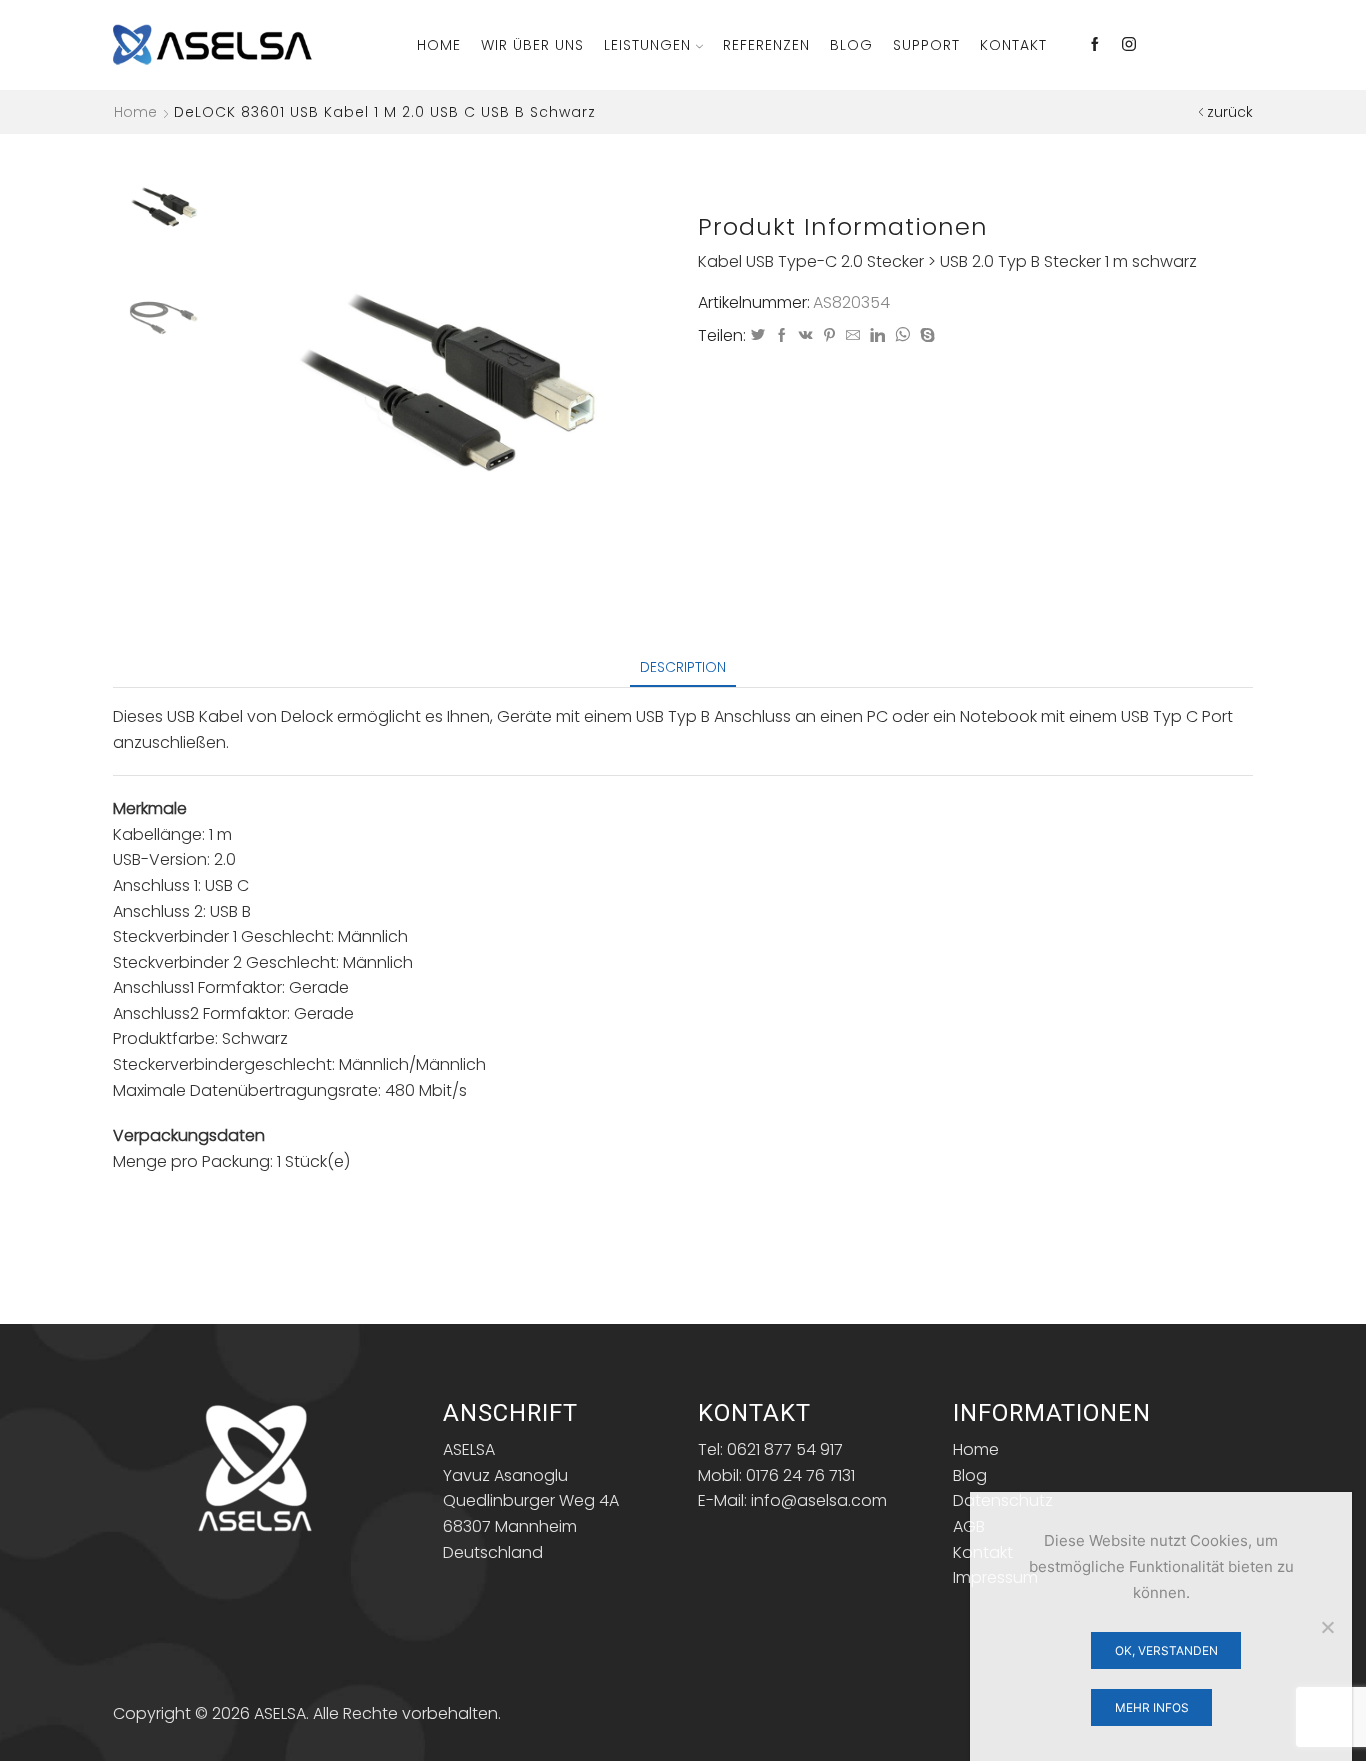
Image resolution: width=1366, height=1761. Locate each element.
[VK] (806, 336)
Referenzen (766, 45)
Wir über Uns (532, 45)
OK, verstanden (1166, 1650)
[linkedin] (877, 336)
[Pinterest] (829, 336)
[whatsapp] (902, 336)
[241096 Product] (163, 317)
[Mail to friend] (853, 336)
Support (926, 45)
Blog (851, 45)
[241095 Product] (163, 206)
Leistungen (647, 45)
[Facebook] (1095, 45)
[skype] (925, 336)
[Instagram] (1129, 45)
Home (439, 45)
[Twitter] (758, 336)
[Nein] (1327, 1627)
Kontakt (1013, 45)
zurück (1230, 112)
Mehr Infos (1152, 1707)
